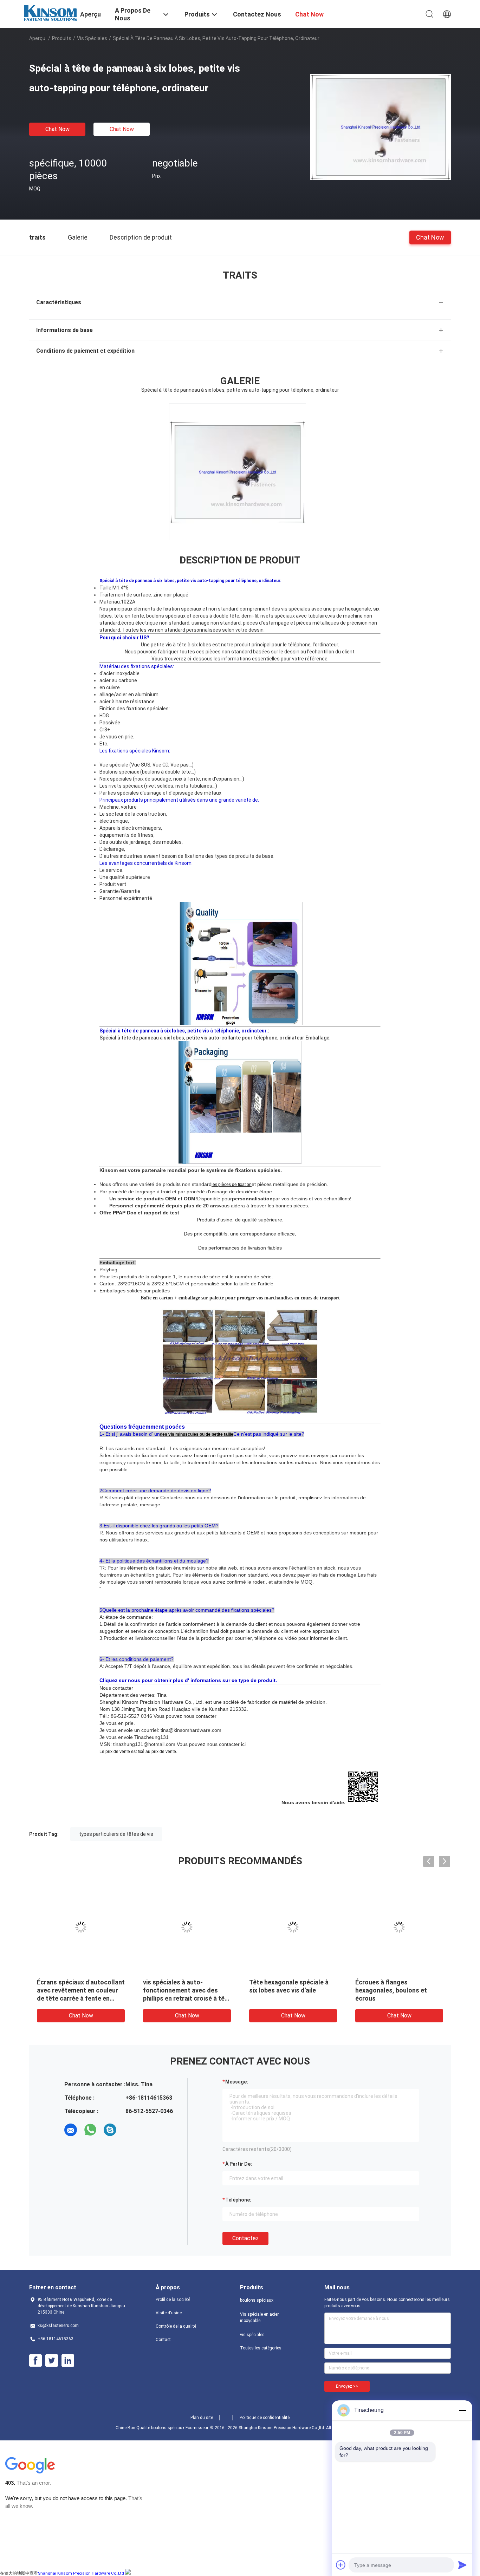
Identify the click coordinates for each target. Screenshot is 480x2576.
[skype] (110, 2130)
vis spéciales (92, 38)
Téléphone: (238, 2200)
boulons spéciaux (257, 2300)
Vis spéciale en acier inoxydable (259, 2317)
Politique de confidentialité (265, 2418)
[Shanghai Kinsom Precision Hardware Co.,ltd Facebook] (35, 2361)
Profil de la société (173, 2300)
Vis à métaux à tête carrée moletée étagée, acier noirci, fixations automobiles (291, 1990)
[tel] (130, 2130)
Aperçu (37, 38)
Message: (237, 2082)
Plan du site (202, 2418)
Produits (62, 38)
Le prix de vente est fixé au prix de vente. (138, 1752)
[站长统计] (128, 2573)
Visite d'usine (169, 2313)
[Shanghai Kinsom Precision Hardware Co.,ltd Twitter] (52, 2361)
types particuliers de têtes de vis (116, 1834)
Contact (163, 2340)
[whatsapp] (90, 2130)
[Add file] (341, 2565)
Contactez (245, 2238)
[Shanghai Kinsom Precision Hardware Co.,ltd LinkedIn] (68, 2361)
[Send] (462, 2565)
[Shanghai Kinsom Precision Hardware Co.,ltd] (50, 12)
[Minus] (462, 2410)
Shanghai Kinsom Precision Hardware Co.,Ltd (81, 2573)
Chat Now (57, 129)
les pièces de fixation (232, 1185)
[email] (71, 2130)
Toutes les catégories (261, 2348)
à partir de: (239, 2164)
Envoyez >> (347, 2386)
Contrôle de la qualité (176, 2326)
